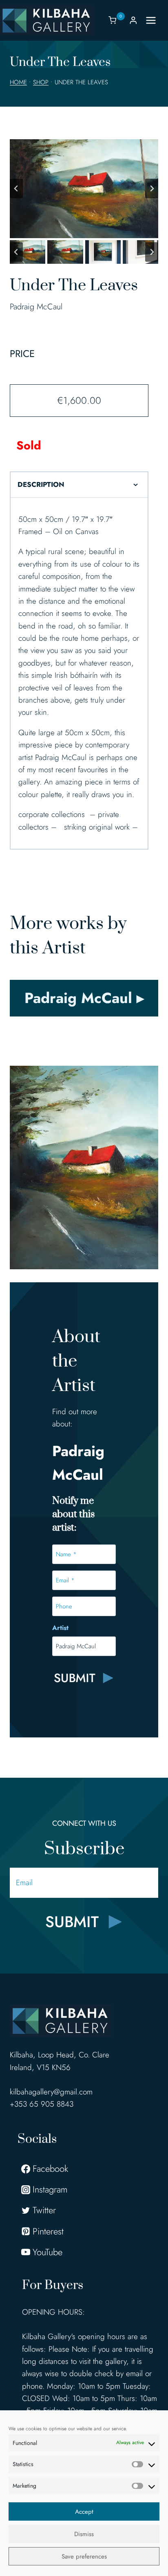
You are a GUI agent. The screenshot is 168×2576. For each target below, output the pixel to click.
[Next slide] (152, 188)
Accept (84, 2512)
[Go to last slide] (16, 188)
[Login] (133, 20)
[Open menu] (155, 20)
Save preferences (84, 2556)
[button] (28, 252)
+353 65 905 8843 (42, 2104)
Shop (41, 82)
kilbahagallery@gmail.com (51, 2092)
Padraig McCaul (36, 307)
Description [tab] (41, 484)
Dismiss (84, 2534)
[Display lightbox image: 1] (84, 189)
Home (18, 82)
